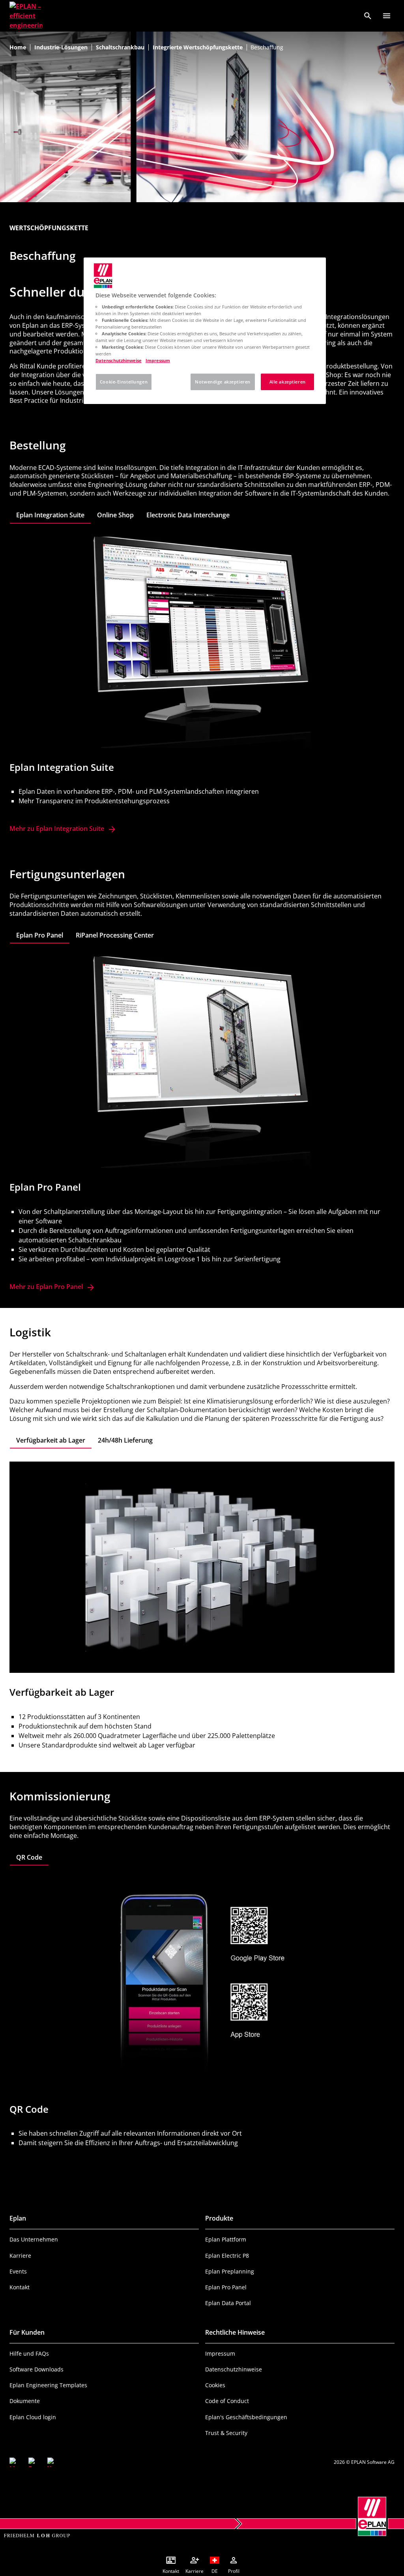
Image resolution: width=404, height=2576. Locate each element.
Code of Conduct (227, 2401)
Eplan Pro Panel (226, 2287)
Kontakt (20, 2287)
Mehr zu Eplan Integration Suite (63, 829)
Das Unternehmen (34, 2239)
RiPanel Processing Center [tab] (115, 935)
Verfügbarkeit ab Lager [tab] (51, 1440)
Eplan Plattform (226, 2239)
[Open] (387, 16)
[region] (205, 331)
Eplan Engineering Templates (48, 2385)
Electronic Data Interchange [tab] (188, 515)
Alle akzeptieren (288, 382)
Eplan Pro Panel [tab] (40, 935)
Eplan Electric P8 (227, 2256)
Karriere (20, 2256)
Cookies (215, 2385)
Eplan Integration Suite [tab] (50, 515)
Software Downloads (36, 2369)
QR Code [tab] (29, 1857)
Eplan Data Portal (228, 2303)
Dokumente (25, 2401)
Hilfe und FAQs (29, 2353)
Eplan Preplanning (230, 2271)
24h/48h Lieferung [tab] (125, 1440)
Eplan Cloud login (33, 2417)
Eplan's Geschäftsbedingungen (246, 2417)
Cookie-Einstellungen (124, 382)
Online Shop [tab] (115, 515)
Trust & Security (226, 2433)
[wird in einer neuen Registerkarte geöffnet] (14, 2462)
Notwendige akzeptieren (223, 382)
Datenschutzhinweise (234, 2369)
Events (18, 2271)
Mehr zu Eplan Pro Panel (46, 1287)
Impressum (220, 2353)
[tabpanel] (202, 685)
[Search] (368, 16)
